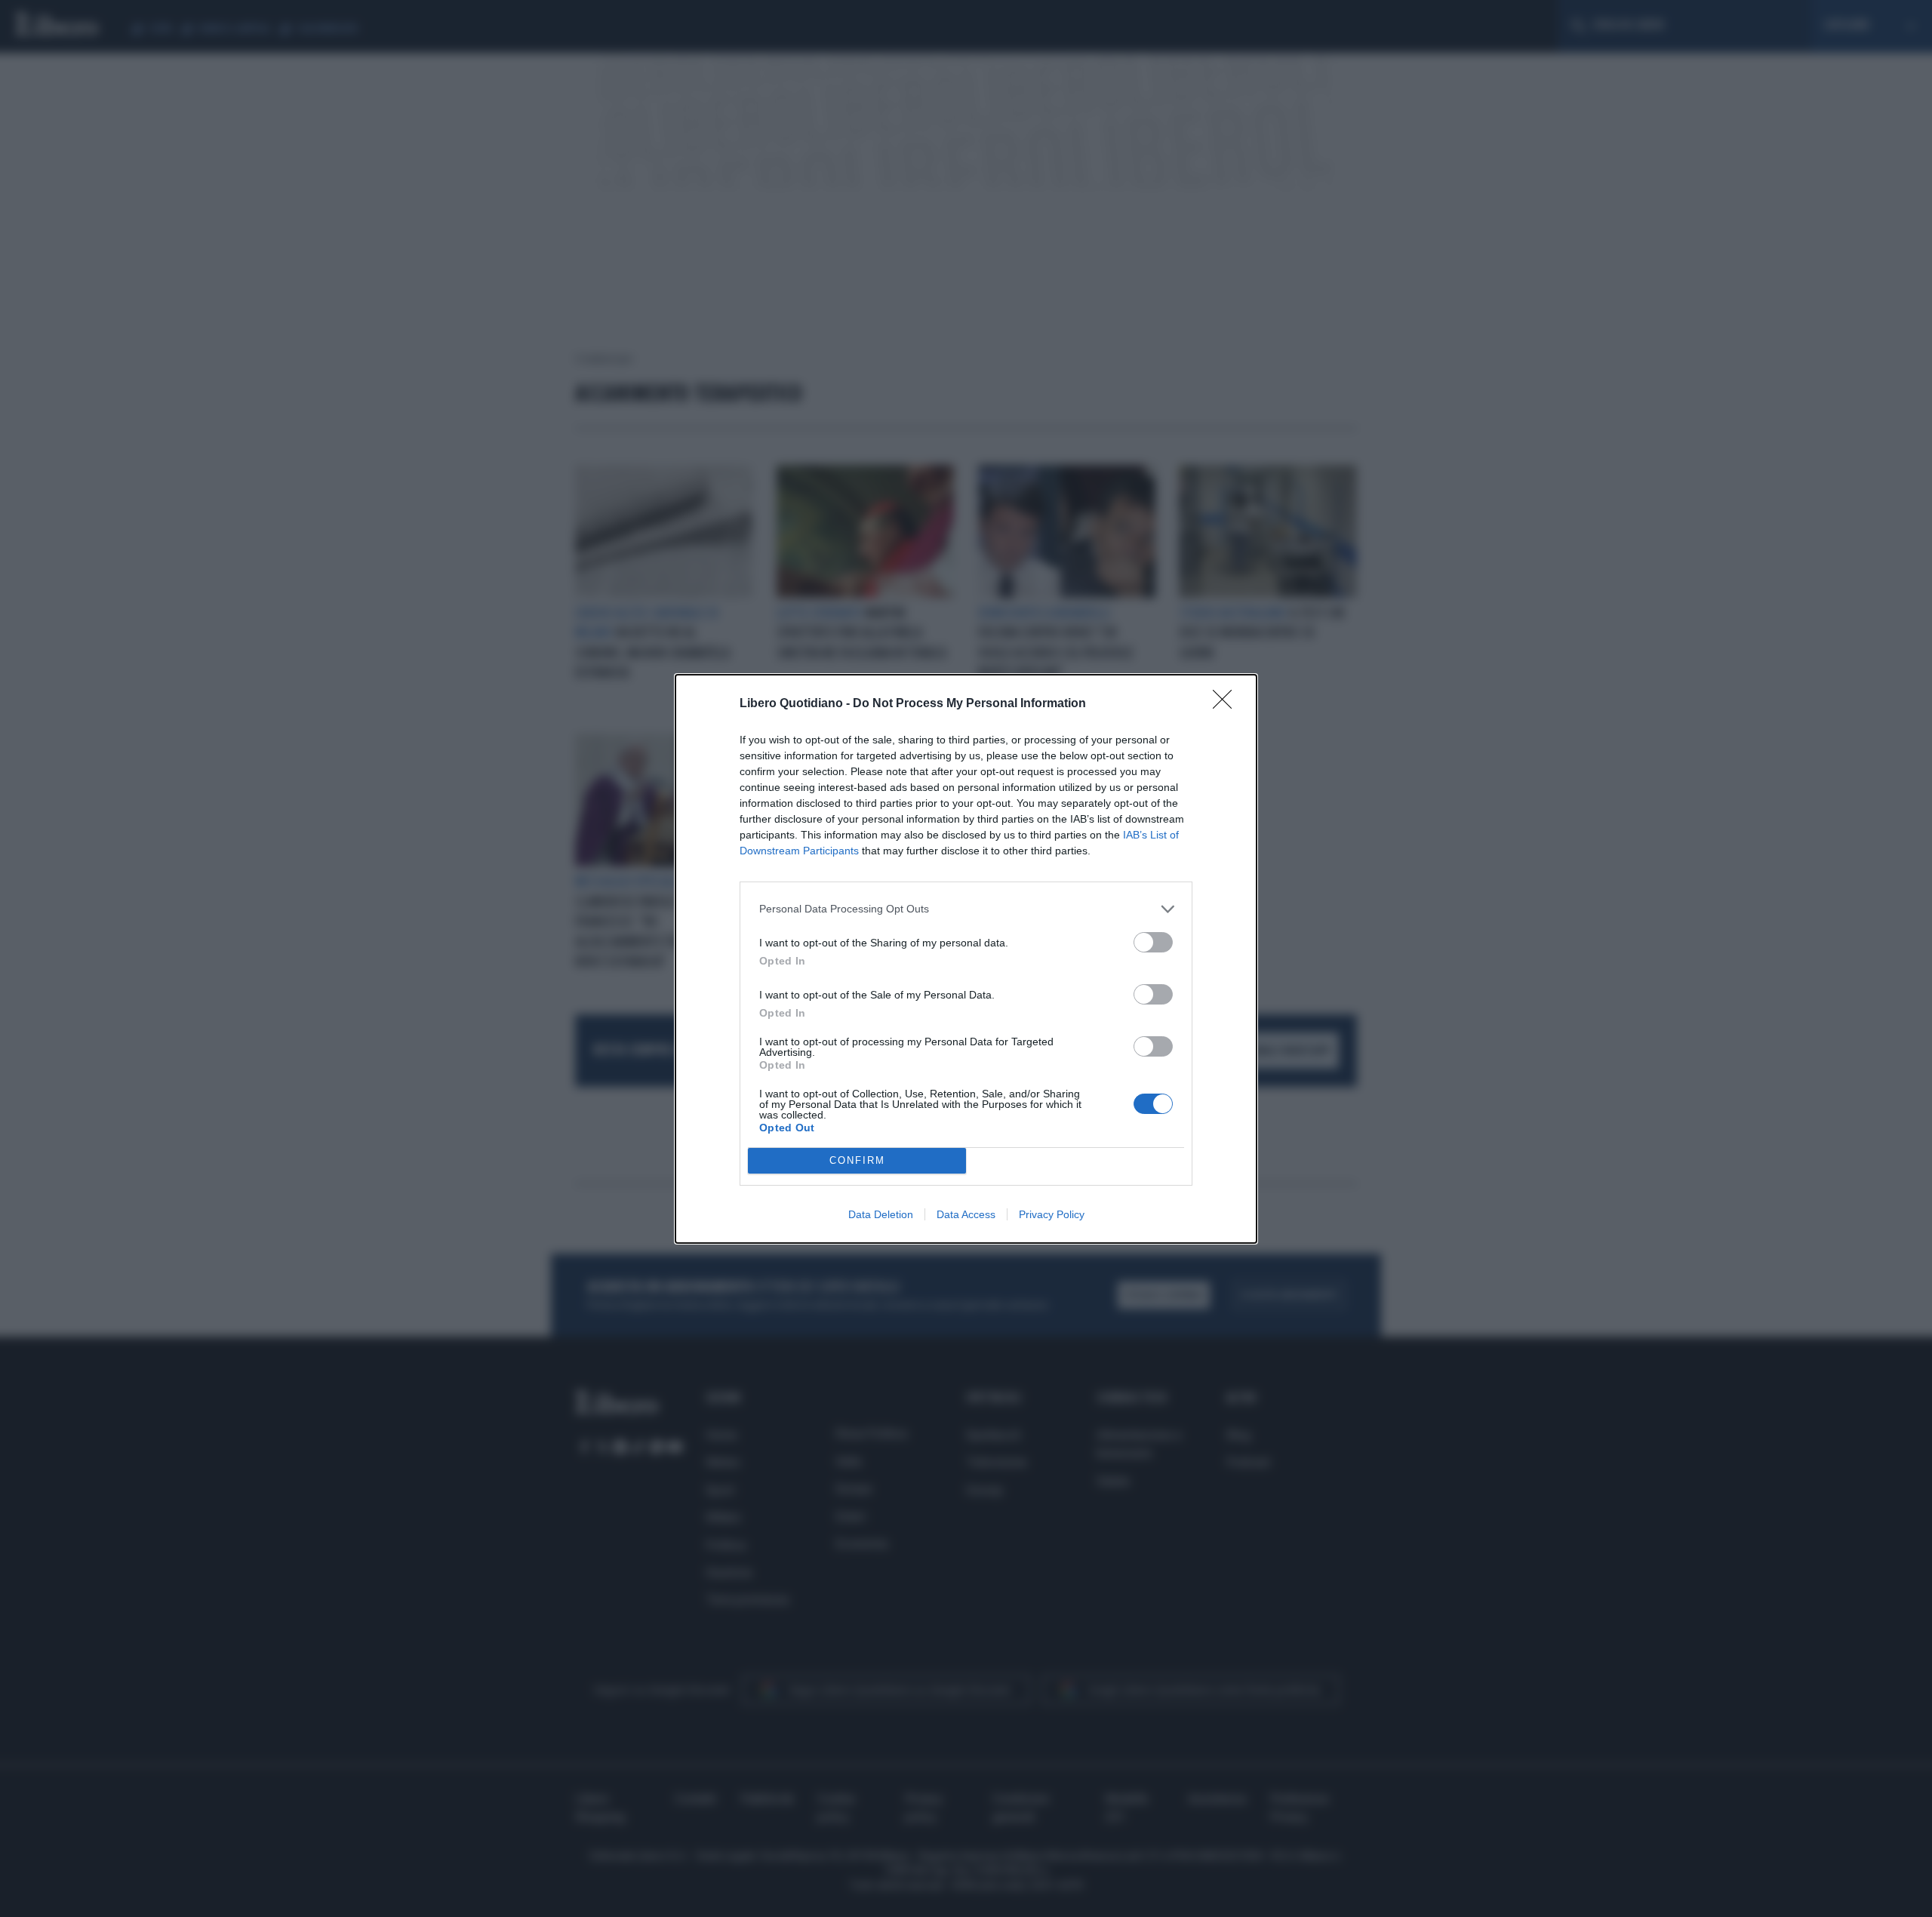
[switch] (1153, 942)
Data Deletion (881, 1214)
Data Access (966, 1214)
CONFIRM (857, 1160)
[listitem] (966, 909)
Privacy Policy (1052, 1214)
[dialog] (966, 959)
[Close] (1227, 704)
